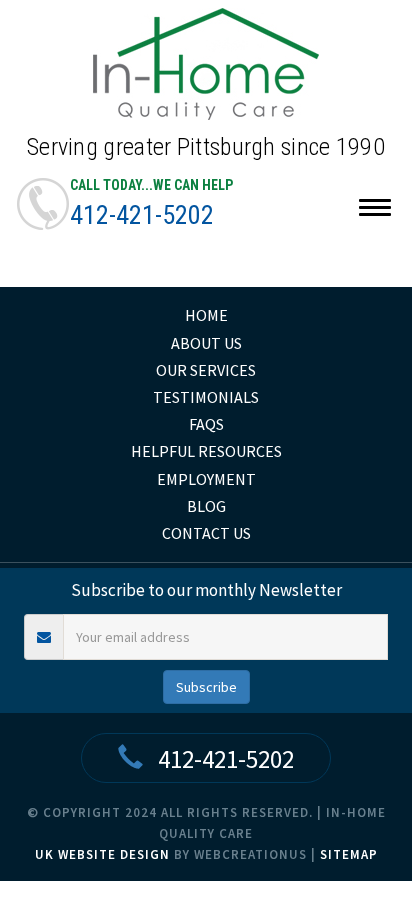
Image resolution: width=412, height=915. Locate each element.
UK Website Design (102, 854)
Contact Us (206, 533)
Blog (206, 506)
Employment (206, 479)
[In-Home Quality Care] (206, 64)
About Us (206, 343)
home (206, 315)
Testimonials (206, 397)
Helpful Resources (206, 451)
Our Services (206, 370)
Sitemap (349, 854)
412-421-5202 (142, 215)
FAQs (206, 424)
